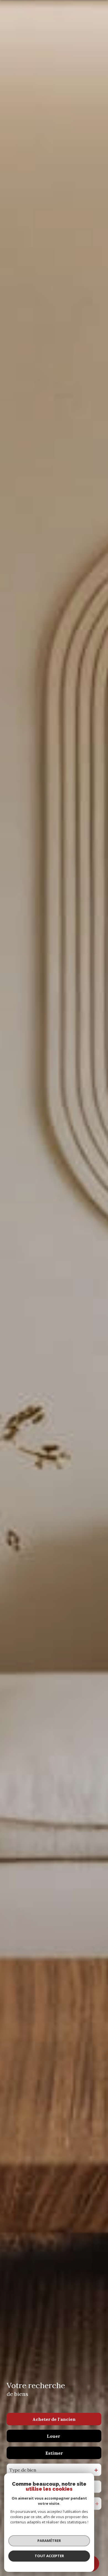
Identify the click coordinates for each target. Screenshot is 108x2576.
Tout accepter (49, 2556)
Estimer (54, 2453)
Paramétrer (49, 2541)
